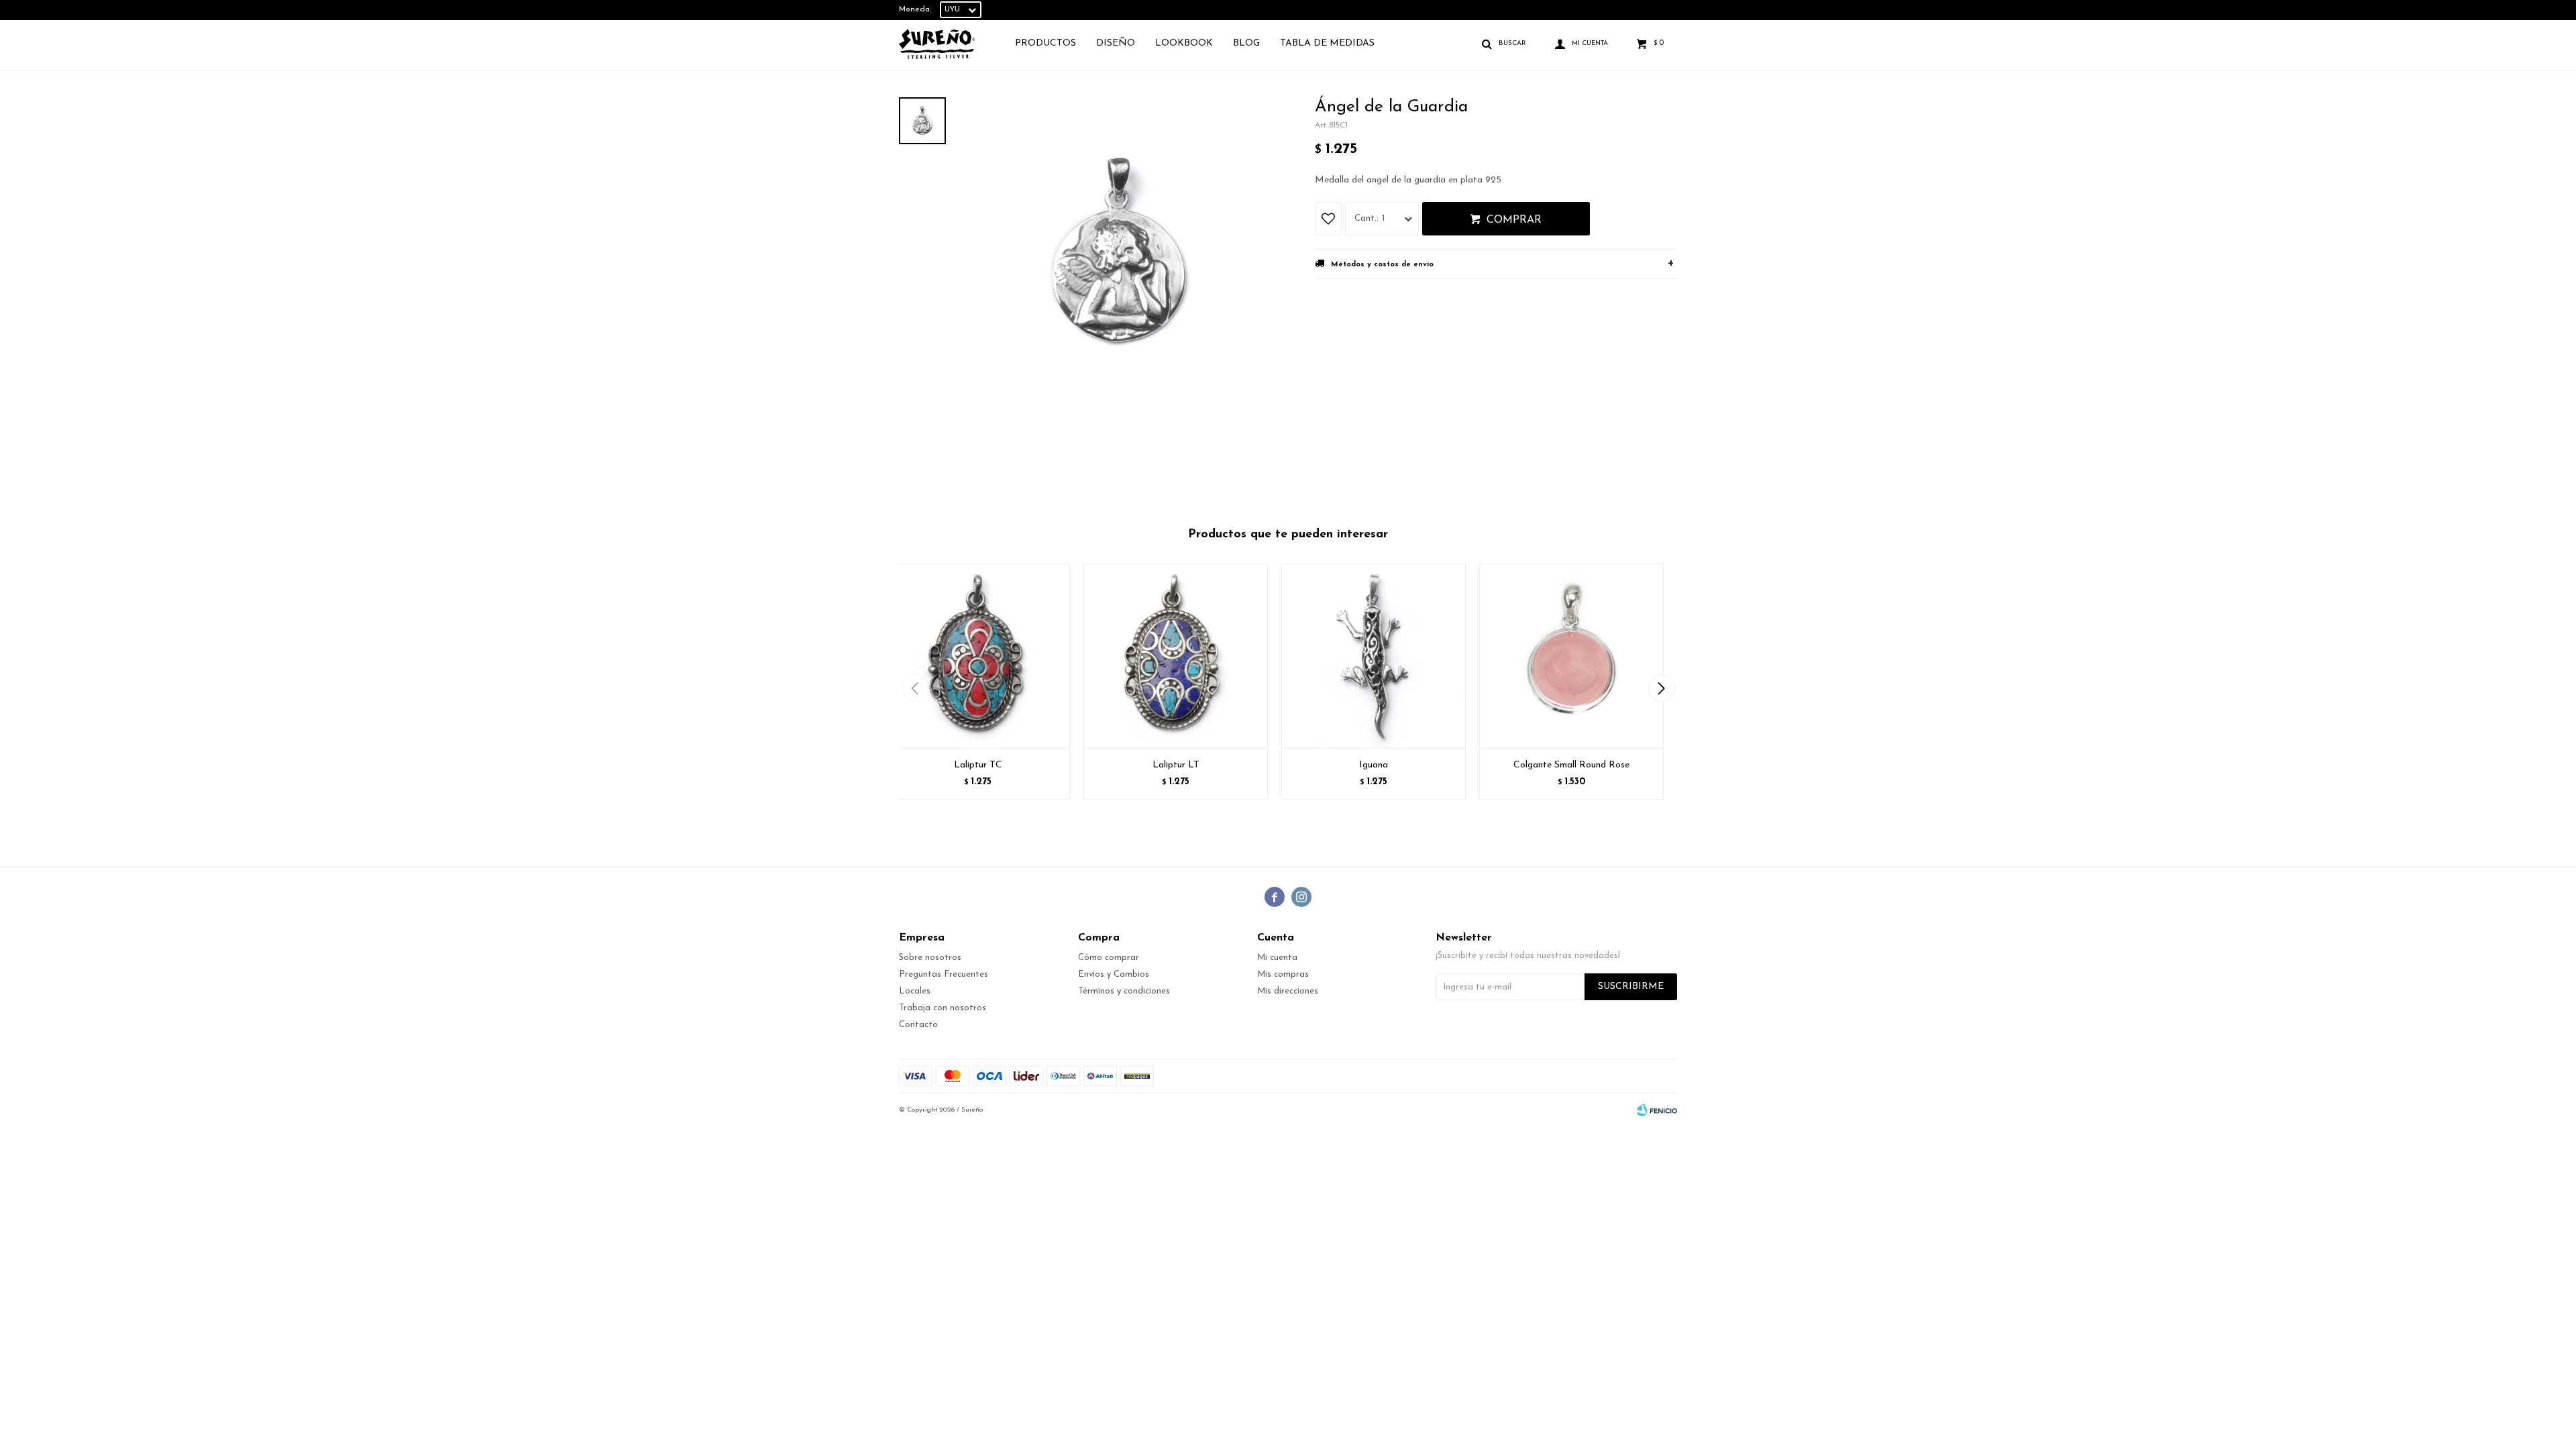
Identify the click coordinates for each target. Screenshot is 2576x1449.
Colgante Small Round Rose (1571, 765)
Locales (915, 991)
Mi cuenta (1277, 958)
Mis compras (1283, 974)
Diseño (1116, 43)
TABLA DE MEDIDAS (1327, 43)
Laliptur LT (1176, 765)
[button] (1661, 688)
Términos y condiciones (1124, 991)
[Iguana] (1374, 656)
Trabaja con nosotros (943, 1008)
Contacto (918, 1025)
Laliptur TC (978, 765)
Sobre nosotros (930, 958)
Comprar (1514, 220)
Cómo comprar (1109, 958)
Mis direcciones (1288, 991)
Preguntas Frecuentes (944, 974)
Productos (1045, 43)
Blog (1246, 43)
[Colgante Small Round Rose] (1571, 656)
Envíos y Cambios (1114, 974)
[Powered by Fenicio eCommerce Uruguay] (1657, 1110)
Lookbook (1184, 43)
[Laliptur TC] (978, 656)
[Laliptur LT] (1176, 656)
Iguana (1374, 765)
